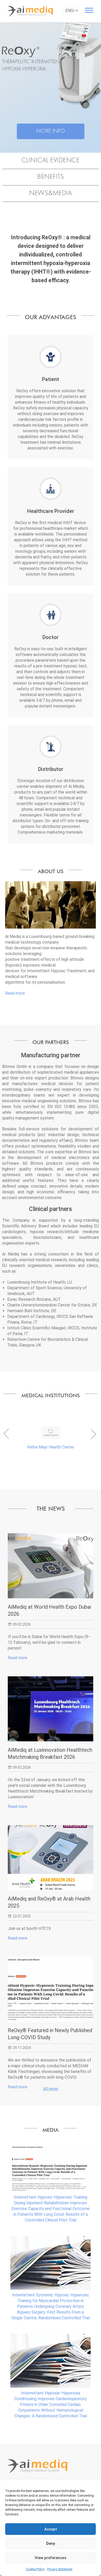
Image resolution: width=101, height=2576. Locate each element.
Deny (51, 2543)
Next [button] (93, 1435)
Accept (51, 2529)
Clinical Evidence (51, 161)
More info (51, 131)
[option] (51, 1438)
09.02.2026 (22, 1624)
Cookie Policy (35, 2569)
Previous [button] (5, 1435)
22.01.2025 (22, 1916)
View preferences (51, 2558)
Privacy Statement (60, 2569)
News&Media (51, 193)
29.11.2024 (22, 2048)
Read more (15, 993)
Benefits (51, 177)
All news (51, 2089)
